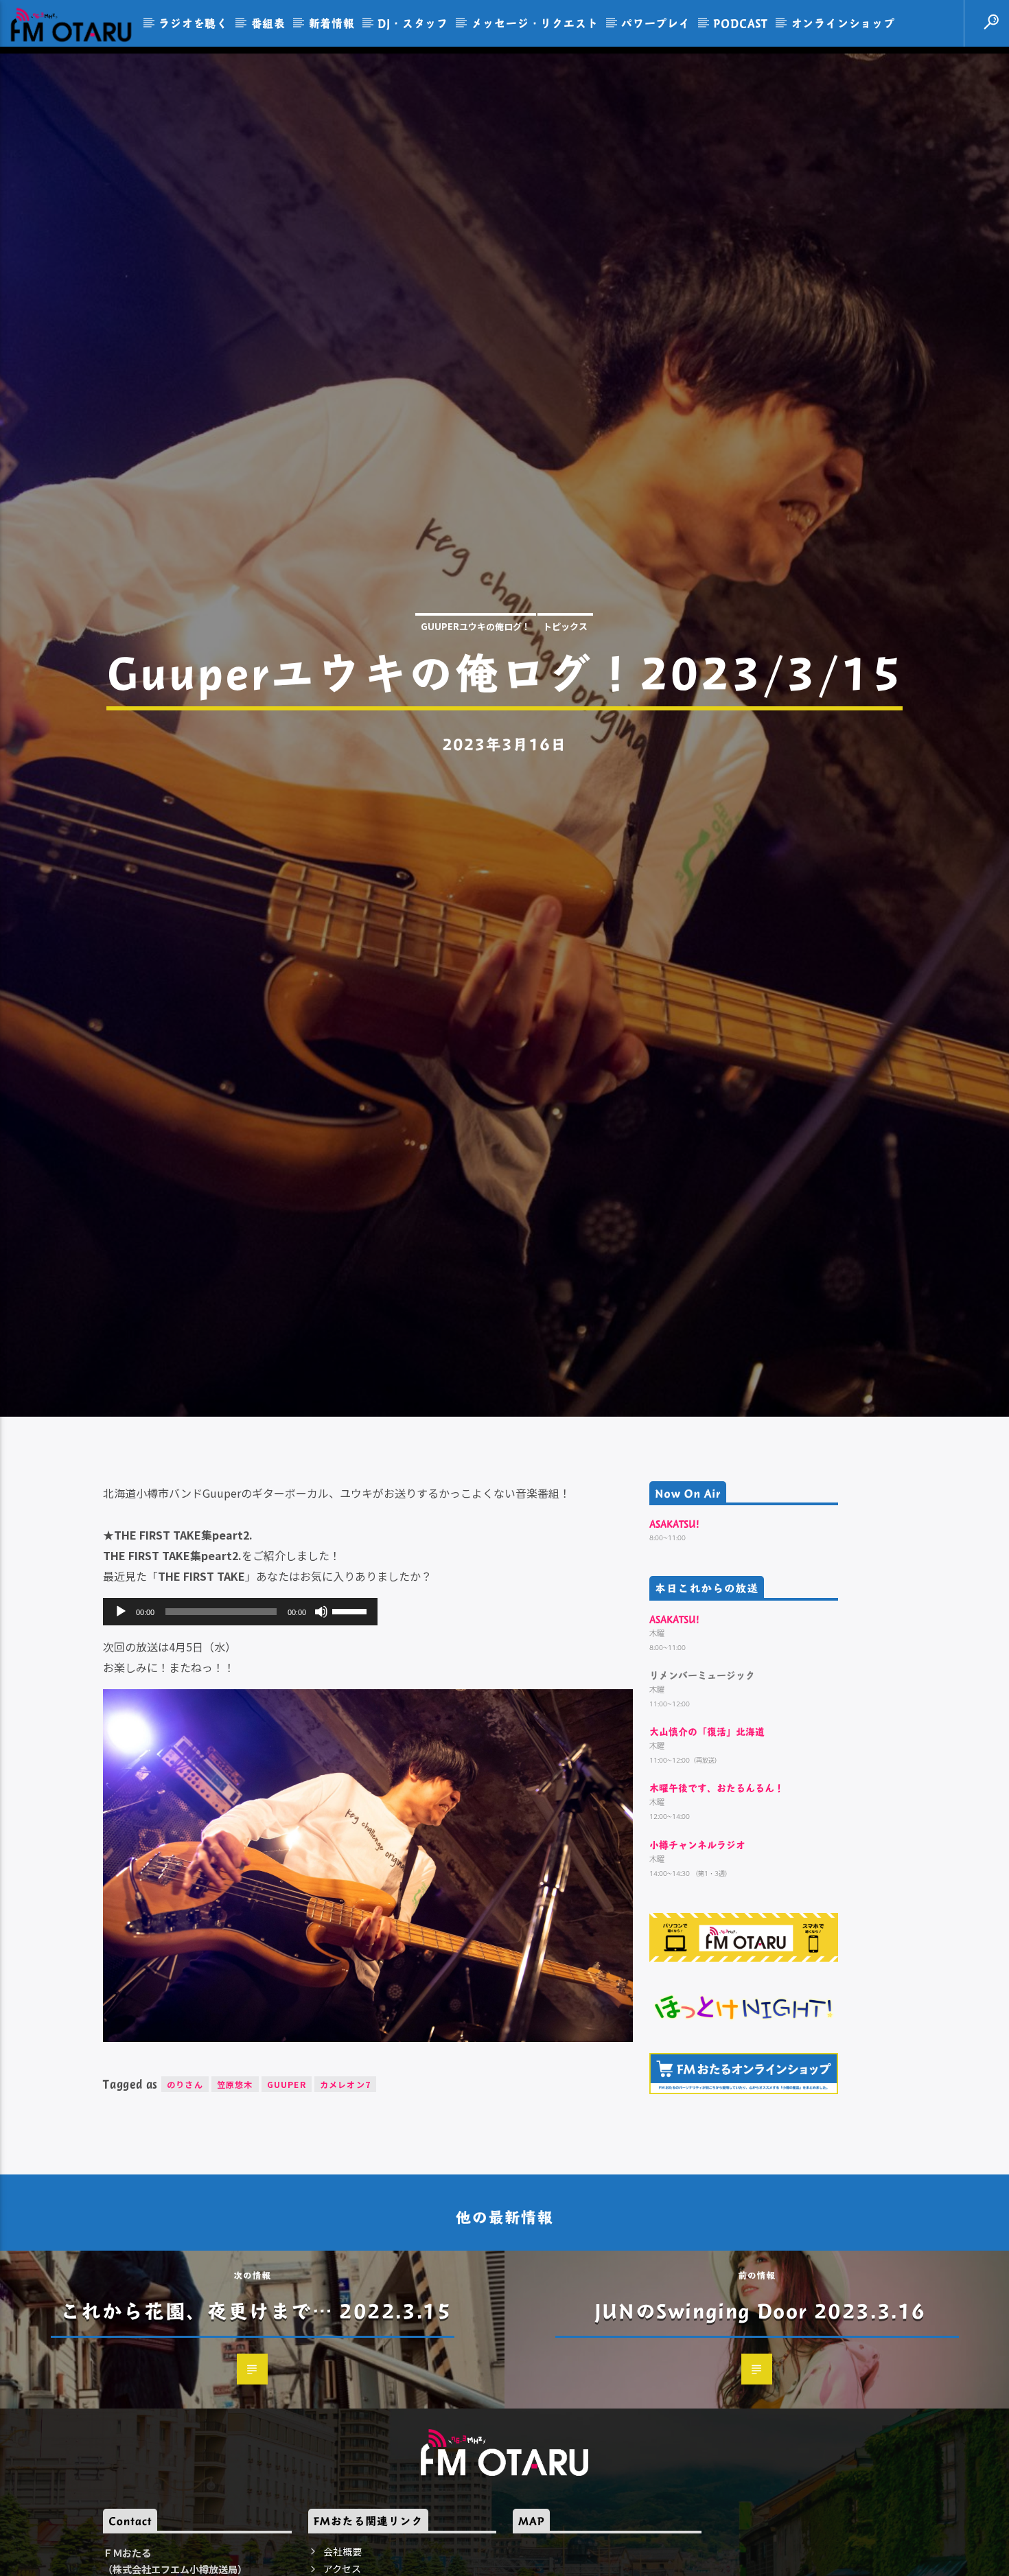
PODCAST (741, 23)
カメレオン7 (345, 2196)
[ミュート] (321, 1724)
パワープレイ (656, 23)
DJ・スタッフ (413, 23)
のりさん (185, 2196)
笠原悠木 (235, 2196)
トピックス (565, 678)
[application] (240, 1724)
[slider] (351, 1722)
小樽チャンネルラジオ (697, 1957)
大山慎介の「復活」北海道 (707, 1844)
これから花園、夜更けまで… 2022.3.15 (256, 2422)
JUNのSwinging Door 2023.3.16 (760, 2422)
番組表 (268, 23)
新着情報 (332, 23)
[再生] (121, 1724)
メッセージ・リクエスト (535, 23)
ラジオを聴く (193, 23)
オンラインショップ (843, 23)
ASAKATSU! (674, 1636)
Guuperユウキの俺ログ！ (476, 678)
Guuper (287, 2196)
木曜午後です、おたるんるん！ (717, 1900)
